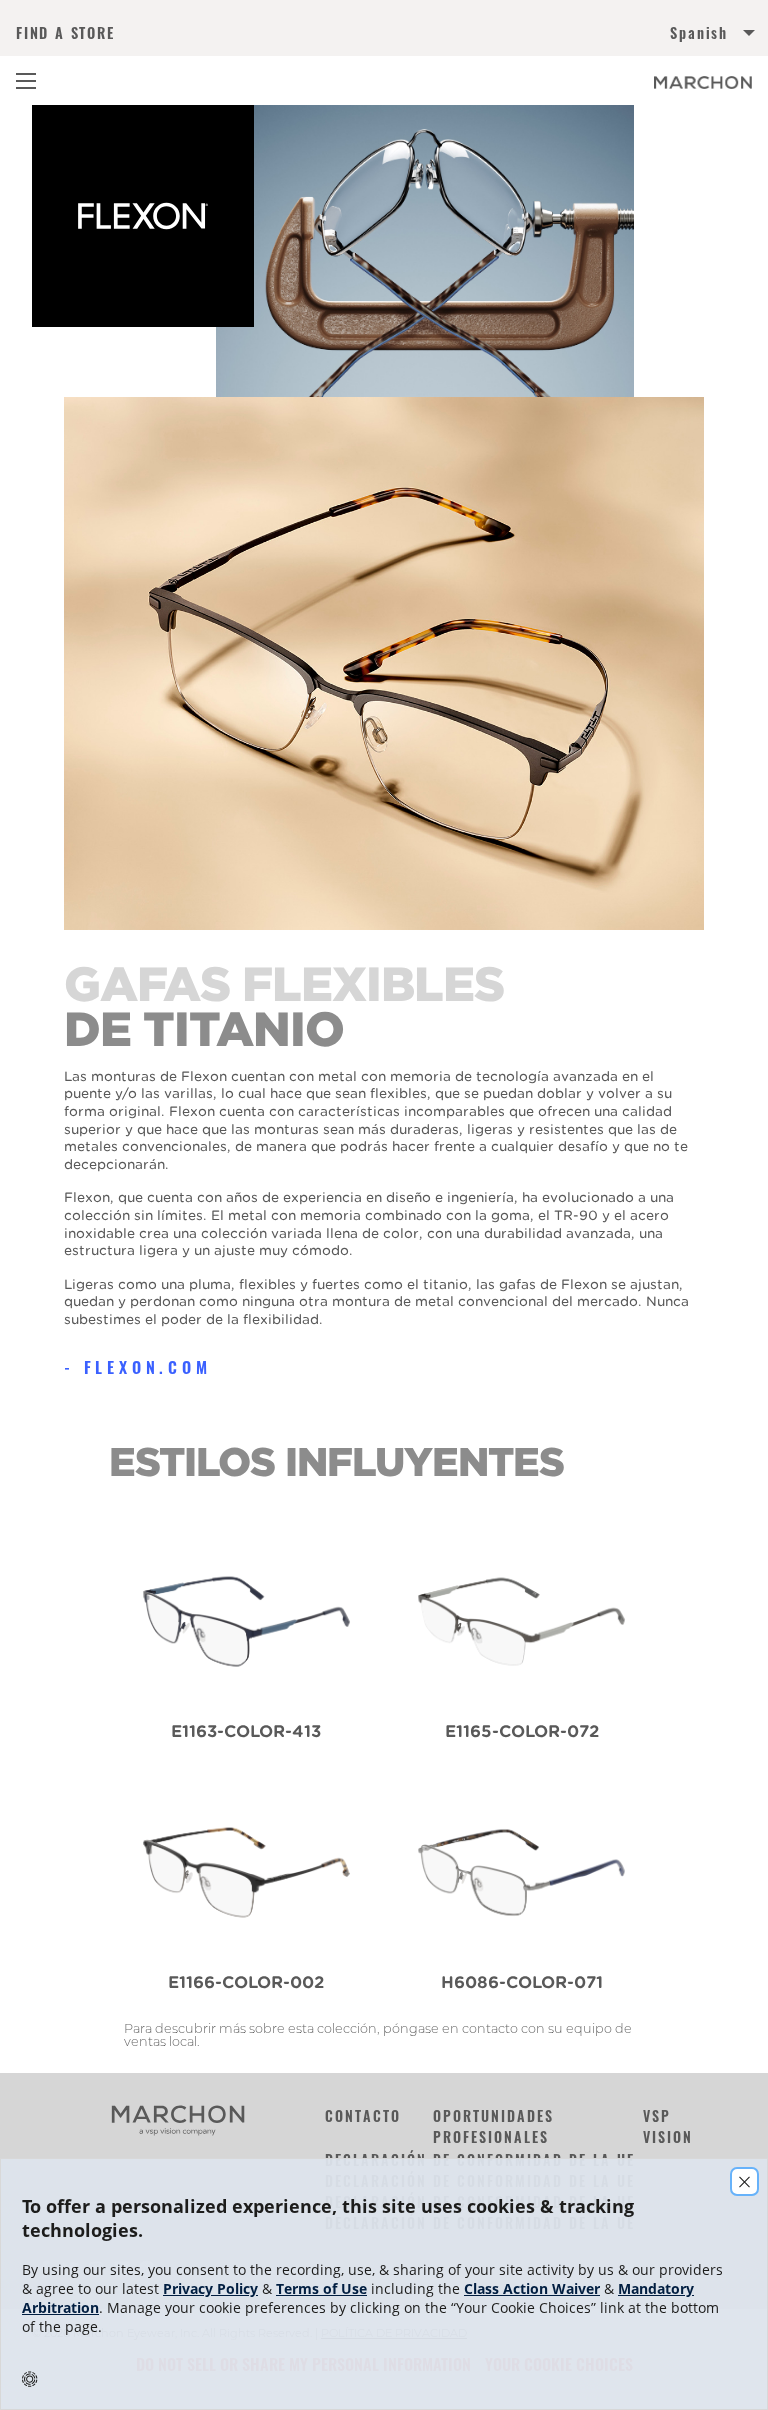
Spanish (699, 33)
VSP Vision (668, 2126)
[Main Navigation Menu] (26, 81)
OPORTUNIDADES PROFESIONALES (493, 2126)
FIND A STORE (65, 33)
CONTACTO (363, 2115)
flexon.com (148, 1367)
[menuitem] (568, 36)
